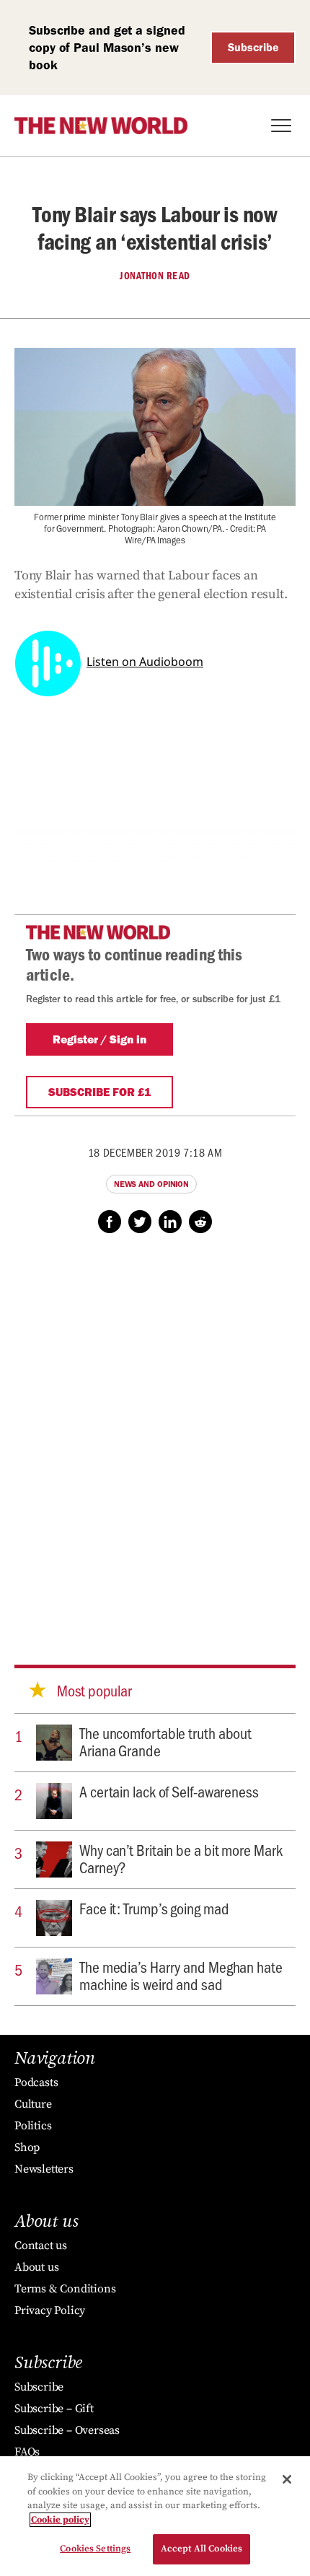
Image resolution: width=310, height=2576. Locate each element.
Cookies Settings (95, 2549)
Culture (33, 2104)
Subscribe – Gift (54, 2409)
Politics (33, 2126)
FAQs (27, 2452)
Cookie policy (60, 2520)
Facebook (110, 1222)
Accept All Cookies (201, 2549)
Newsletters (44, 2169)
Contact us (41, 2246)
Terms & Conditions (65, 2289)
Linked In (170, 1222)
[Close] (287, 2479)
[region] (155, 2516)
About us (36, 2267)
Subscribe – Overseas (67, 2430)
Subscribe (253, 47)
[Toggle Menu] (281, 126)
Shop (27, 2147)
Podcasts (36, 2082)
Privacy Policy (50, 2310)
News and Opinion (151, 1184)
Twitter (140, 1222)
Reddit (200, 1222)
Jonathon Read (155, 276)
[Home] (101, 126)
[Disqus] (155, 1435)
